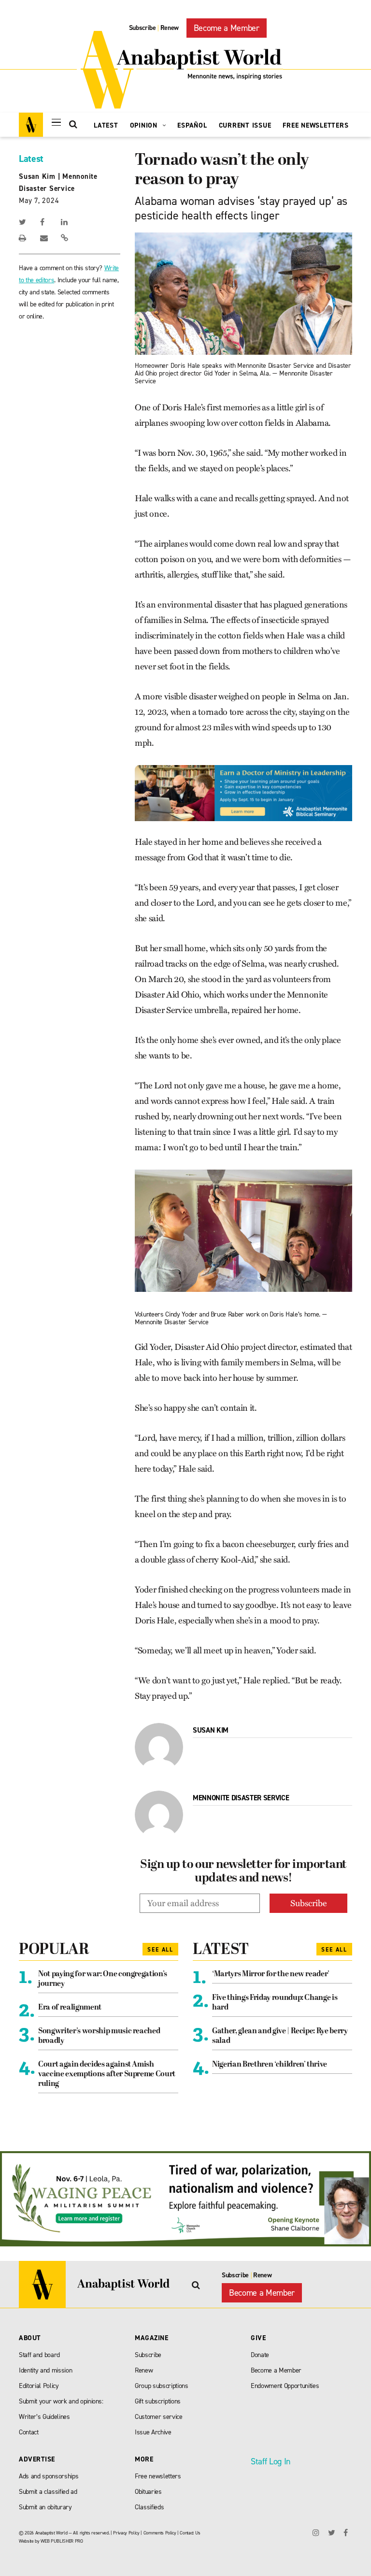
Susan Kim (37, 176)
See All (160, 1950)
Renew (170, 28)
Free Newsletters (315, 125)
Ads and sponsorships (49, 2476)
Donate (260, 2355)
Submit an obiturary (45, 2507)
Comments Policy (160, 2533)
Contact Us (190, 2533)
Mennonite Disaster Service (241, 1798)
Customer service (159, 2417)
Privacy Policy (126, 2533)
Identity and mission (45, 2370)
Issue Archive (153, 2432)
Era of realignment (70, 2008)
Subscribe (143, 28)
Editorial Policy (39, 2386)
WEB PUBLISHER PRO (62, 2541)
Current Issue (245, 125)
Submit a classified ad (48, 2492)
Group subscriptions (162, 2386)
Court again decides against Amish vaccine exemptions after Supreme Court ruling (107, 2074)
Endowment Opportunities (285, 2386)
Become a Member (227, 28)
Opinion (145, 125)
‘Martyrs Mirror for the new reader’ (271, 1974)
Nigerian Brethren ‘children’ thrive (270, 2065)
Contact (29, 2432)
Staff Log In (271, 2461)
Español (192, 125)
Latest (106, 125)
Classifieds (149, 2507)
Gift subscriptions (158, 2401)
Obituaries (148, 2492)
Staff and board (39, 2355)
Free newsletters (158, 2476)
